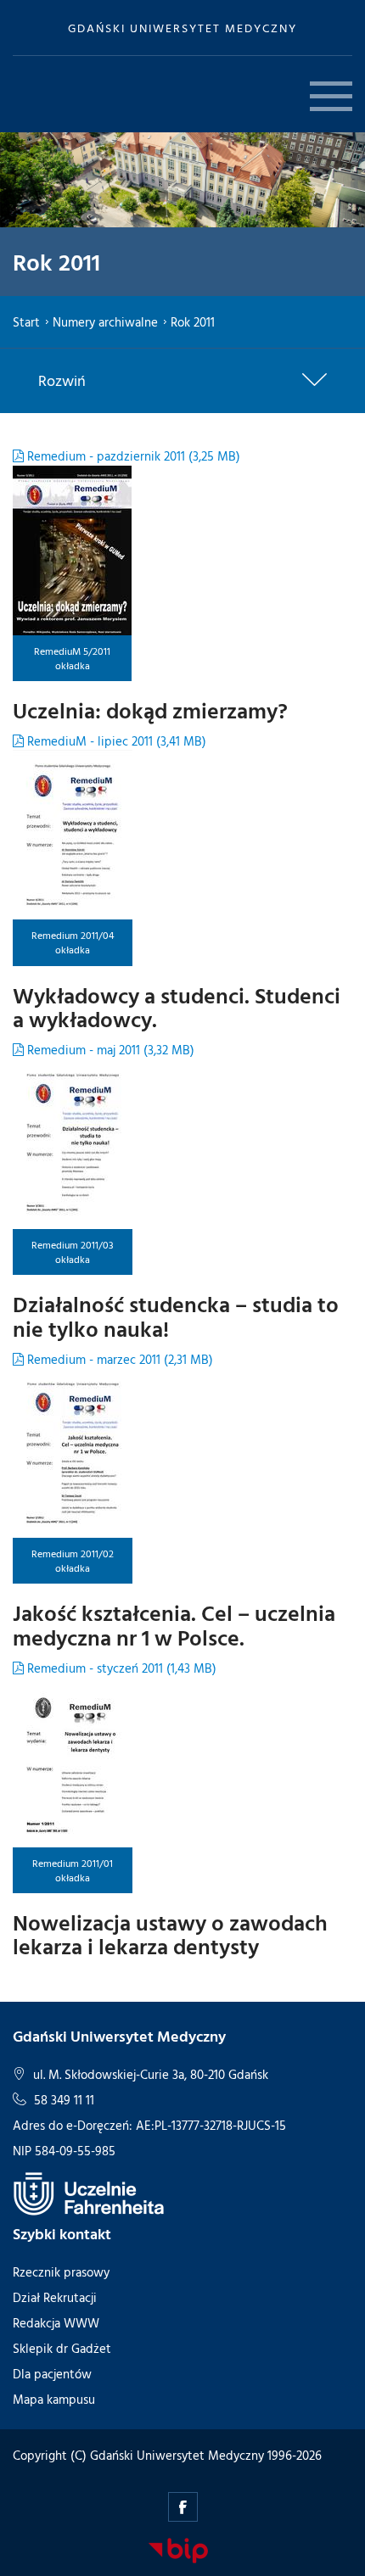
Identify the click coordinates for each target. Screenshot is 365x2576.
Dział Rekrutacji (55, 2297)
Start (26, 322)
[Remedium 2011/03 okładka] (73, 1144)
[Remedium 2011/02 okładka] (73, 1453)
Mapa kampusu (54, 2399)
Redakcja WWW (56, 2323)
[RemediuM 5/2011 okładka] (72, 550)
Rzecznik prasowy (61, 2272)
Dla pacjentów (52, 2374)
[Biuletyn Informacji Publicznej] (178, 2550)
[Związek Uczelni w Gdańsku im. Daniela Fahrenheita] (89, 2193)
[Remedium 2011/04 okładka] (73, 835)
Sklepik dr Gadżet (62, 2348)
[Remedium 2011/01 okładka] (73, 1763)
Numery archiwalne (105, 322)
